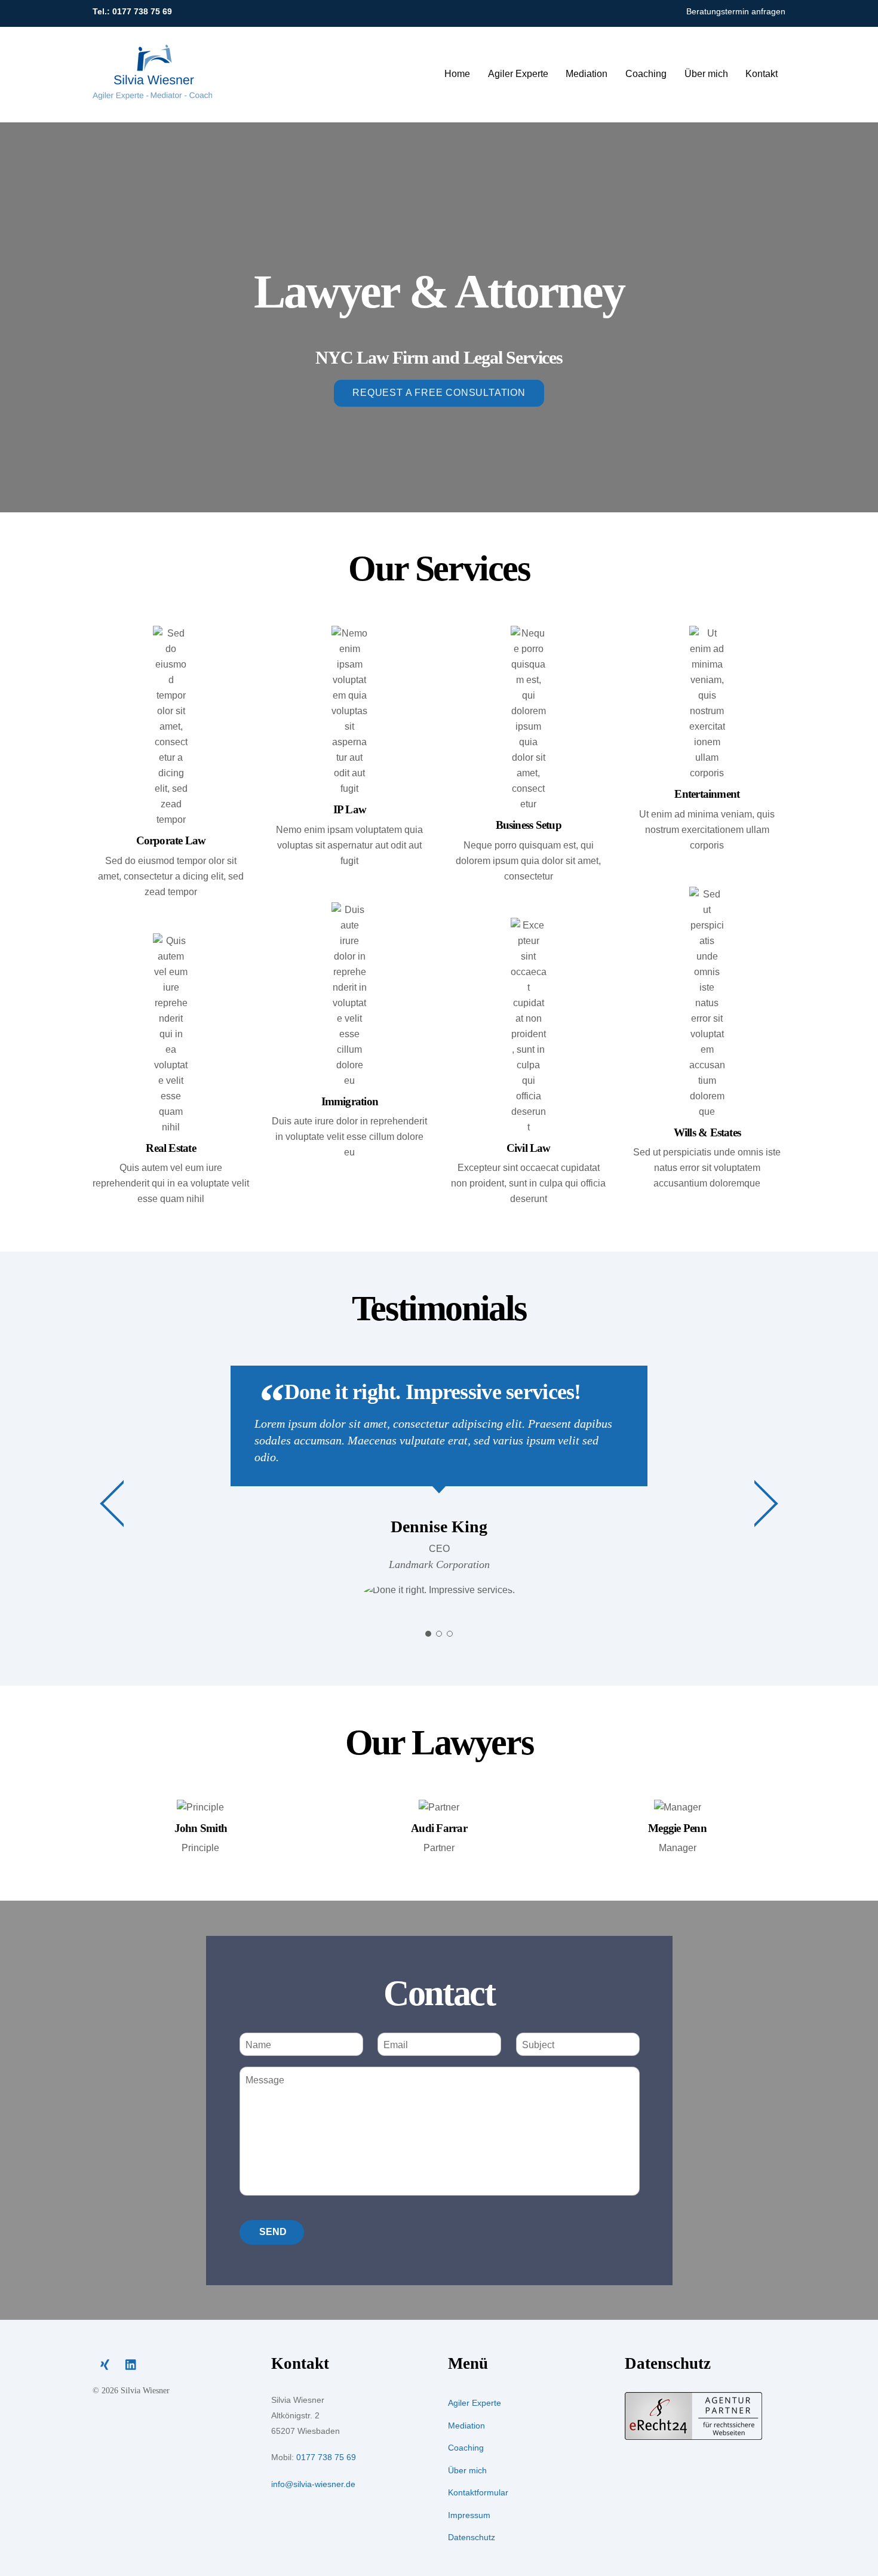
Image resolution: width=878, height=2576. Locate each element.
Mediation (587, 74)
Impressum (469, 2515)
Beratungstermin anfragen (736, 12)
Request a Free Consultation (439, 393)
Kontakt (762, 74)
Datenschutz (472, 2537)
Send (273, 2232)
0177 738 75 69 (142, 12)
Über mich (706, 74)
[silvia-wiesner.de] (152, 94)
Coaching (646, 74)
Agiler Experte (518, 74)
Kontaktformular (478, 2492)
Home (457, 74)
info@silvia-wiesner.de (313, 2484)
